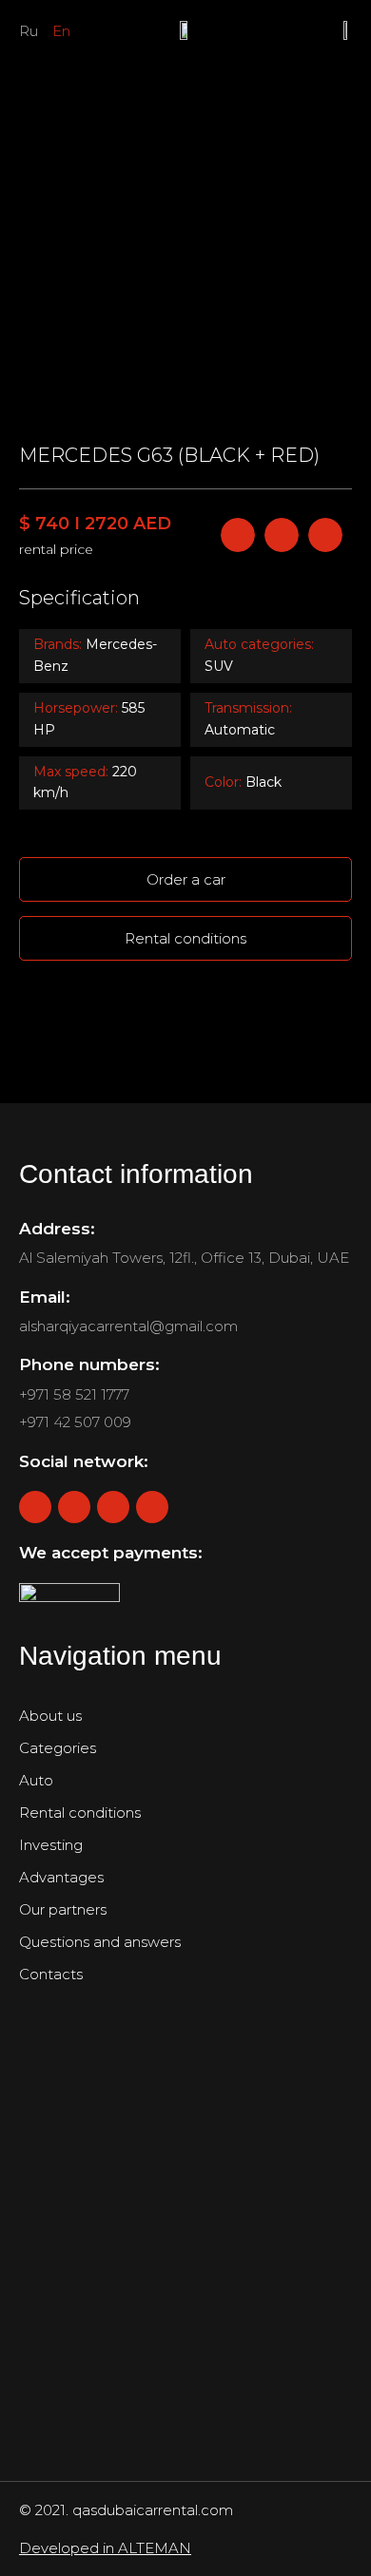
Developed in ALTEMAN (105, 2548)
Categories (58, 1748)
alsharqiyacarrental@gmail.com (128, 1326)
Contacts (51, 1974)
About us (50, 1716)
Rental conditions (80, 1813)
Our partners (63, 1909)
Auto (36, 1780)
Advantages (61, 1877)
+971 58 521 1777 (74, 1394)
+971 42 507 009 (75, 1422)
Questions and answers (100, 1942)
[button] (39, 221)
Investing (51, 1845)
